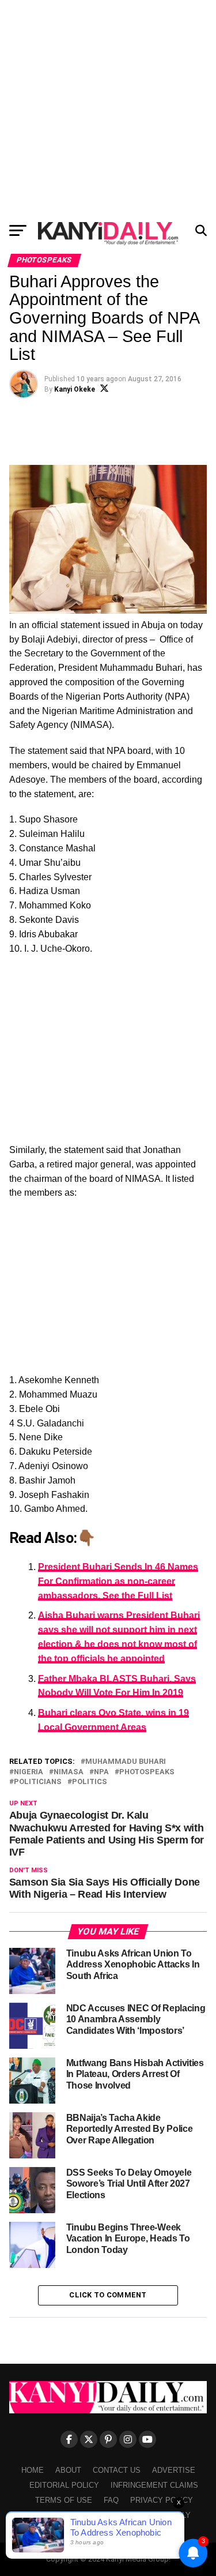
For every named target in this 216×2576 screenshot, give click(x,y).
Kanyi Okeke (75, 389)
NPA (101, 1772)
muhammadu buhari (126, 1762)
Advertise (174, 2470)
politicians (38, 1782)
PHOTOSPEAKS (147, 1772)
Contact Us (117, 2470)
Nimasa (69, 1772)
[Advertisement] (108, 108)
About (68, 2470)
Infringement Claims (154, 2485)
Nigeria (29, 1772)
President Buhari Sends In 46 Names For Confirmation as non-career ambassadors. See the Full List (118, 1581)
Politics (90, 1782)
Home (33, 2470)
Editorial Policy (64, 2485)
